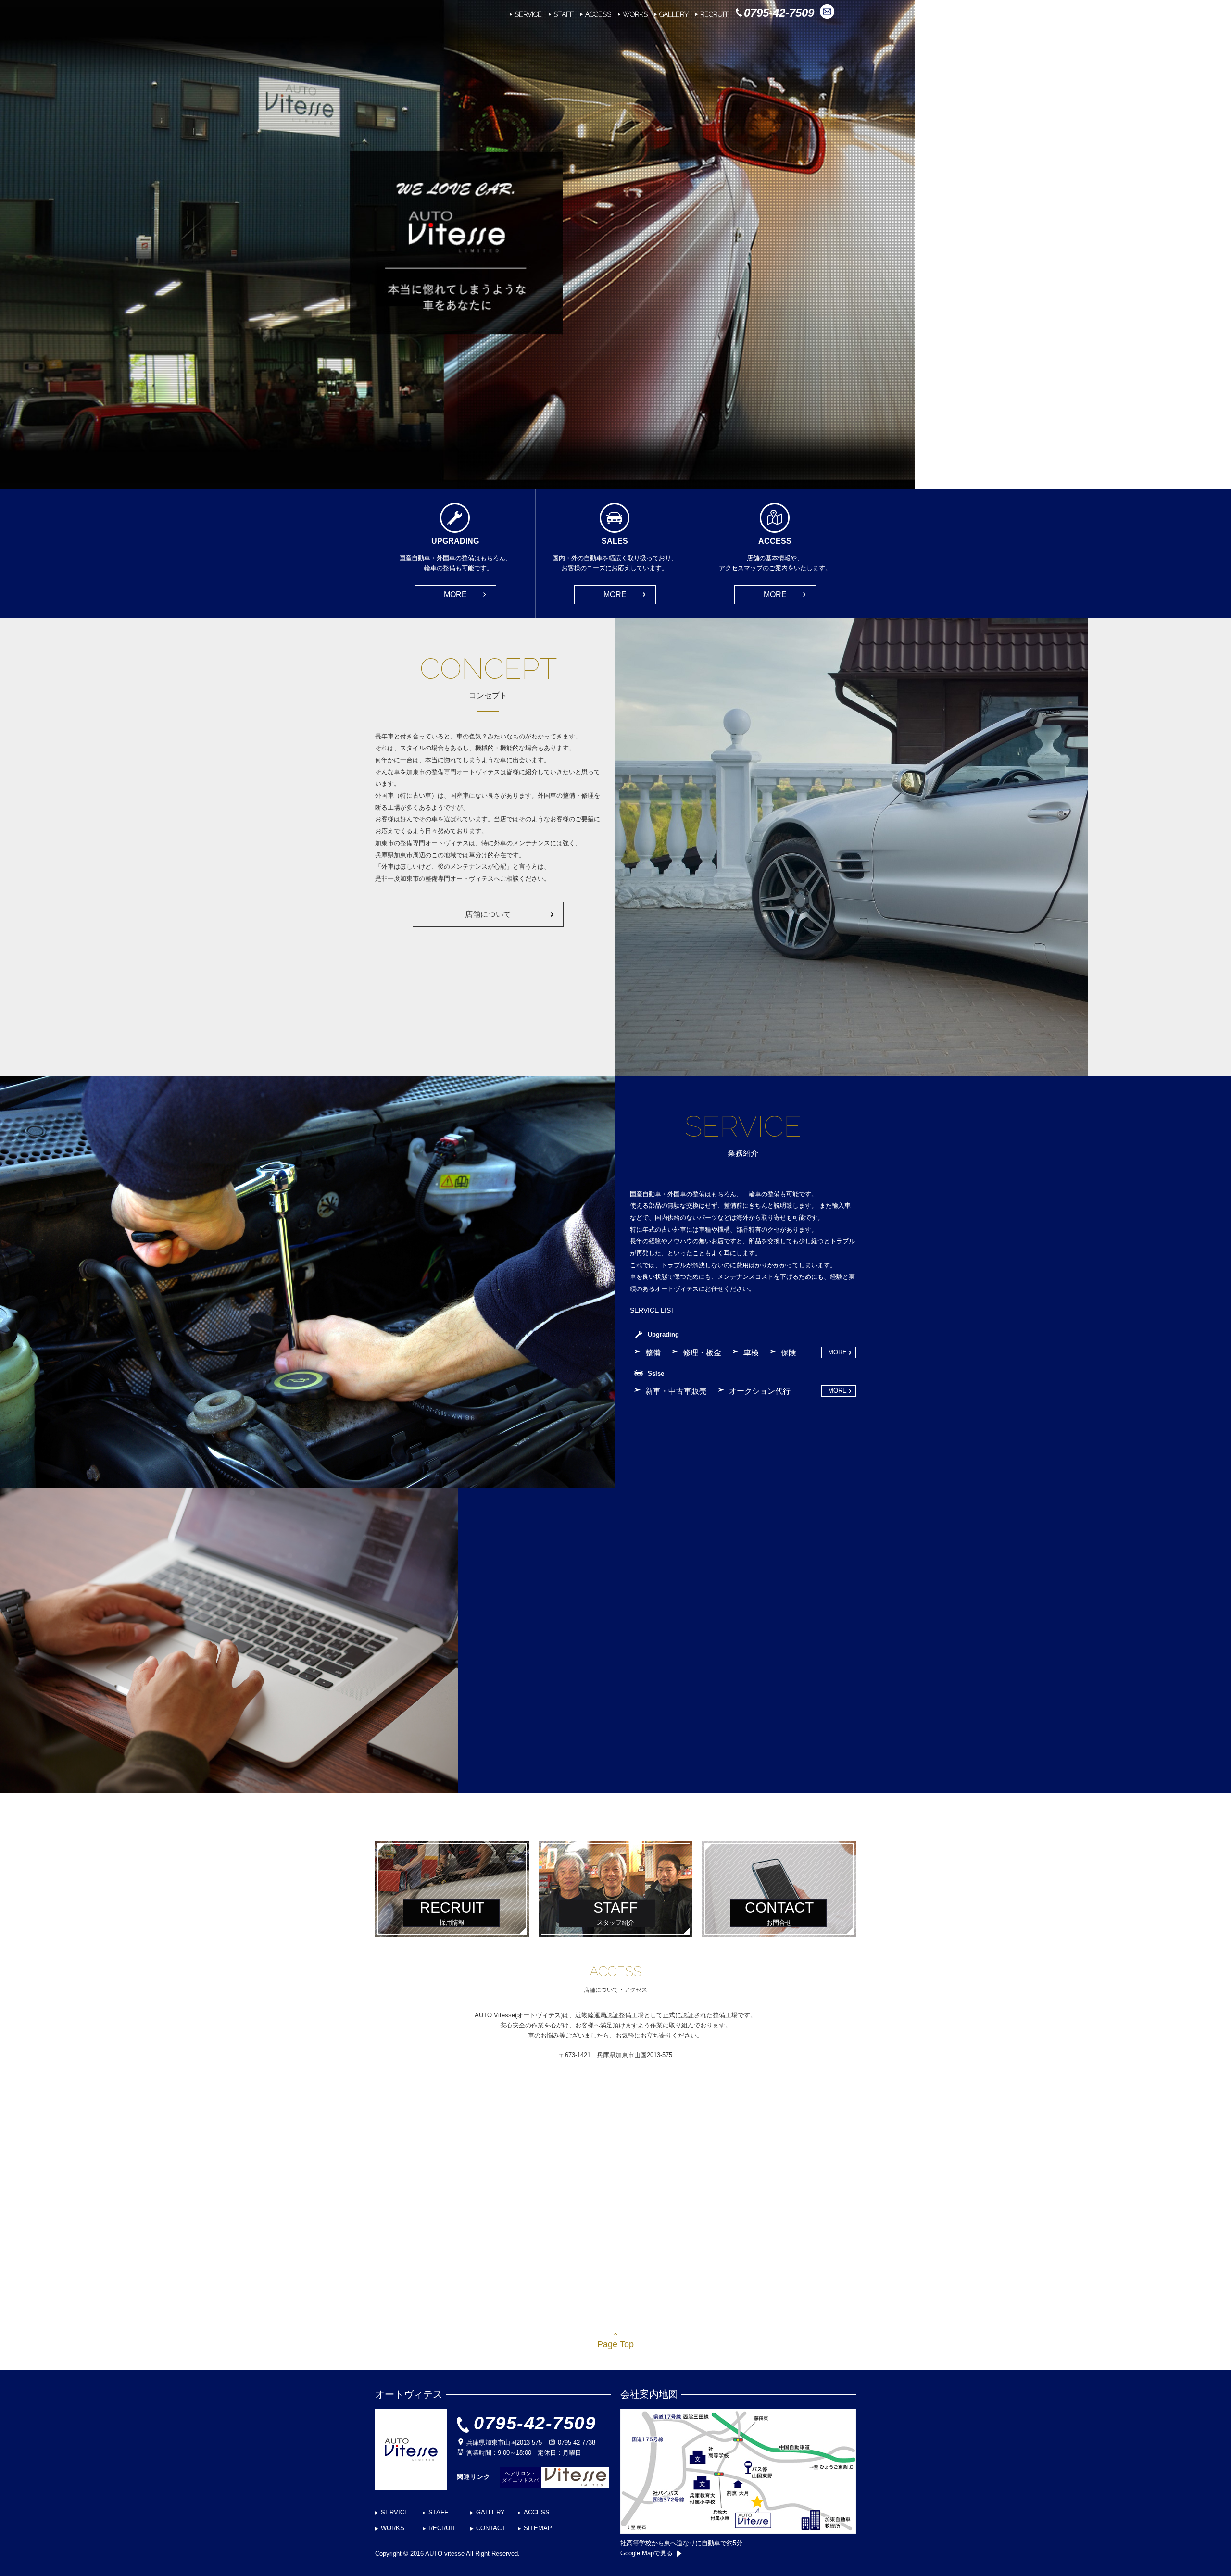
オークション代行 (760, 1391)
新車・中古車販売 (676, 1391)
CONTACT (491, 2528)
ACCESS (598, 14)
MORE (455, 594)
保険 (789, 1353)
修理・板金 (702, 1353)
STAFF (564, 14)
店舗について (488, 914)
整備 (653, 1353)
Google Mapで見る (647, 2553)
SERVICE (528, 14)
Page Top (615, 2344)
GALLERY (674, 14)
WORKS (635, 14)
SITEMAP (538, 2528)
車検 (751, 1353)
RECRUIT (714, 14)
